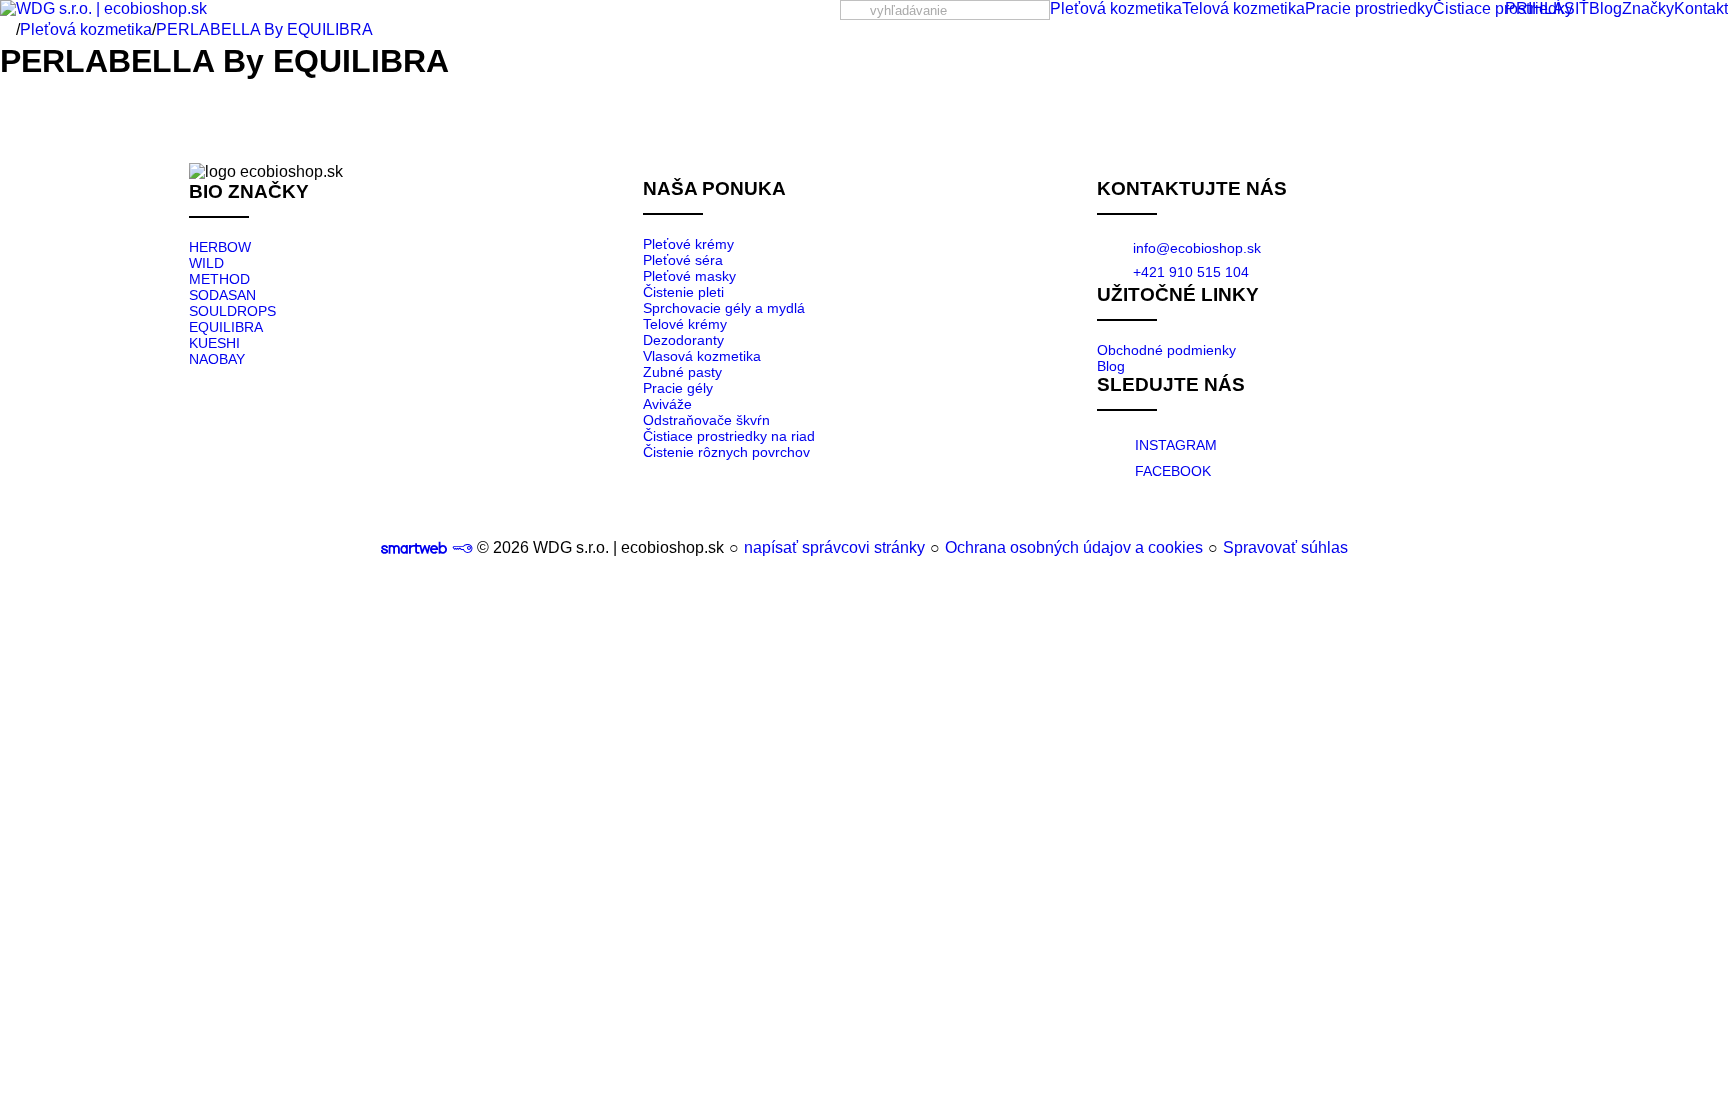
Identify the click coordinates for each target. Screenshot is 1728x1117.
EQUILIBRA (226, 327)
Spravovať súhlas (1285, 547)
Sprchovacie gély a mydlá (724, 308)
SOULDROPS (232, 311)
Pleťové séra (683, 260)
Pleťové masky (689, 276)
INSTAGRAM (1176, 445)
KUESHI (214, 343)
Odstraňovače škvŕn (706, 420)
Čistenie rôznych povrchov (726, 452)
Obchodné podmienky (1166, 350)
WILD (206, 263)
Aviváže (667, 404)
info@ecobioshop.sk (1197, 248)
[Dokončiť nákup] (1581, 9)
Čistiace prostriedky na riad (729, 436)
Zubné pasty (682, 372)
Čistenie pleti (683, 292)
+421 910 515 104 (1191, 272)
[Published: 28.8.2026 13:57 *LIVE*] (462, 547)
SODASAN (222, 295)
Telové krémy (685, 324)
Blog (1111, 366)
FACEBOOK (1173, 471)
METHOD (219, 279)
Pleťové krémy (688, 244)
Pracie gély (678, 388)
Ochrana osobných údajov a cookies (1074, 547)
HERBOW (220, 247)
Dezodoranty (683, 340)
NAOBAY (217, 359)
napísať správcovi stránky (834, 547)
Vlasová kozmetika (702, 356)
